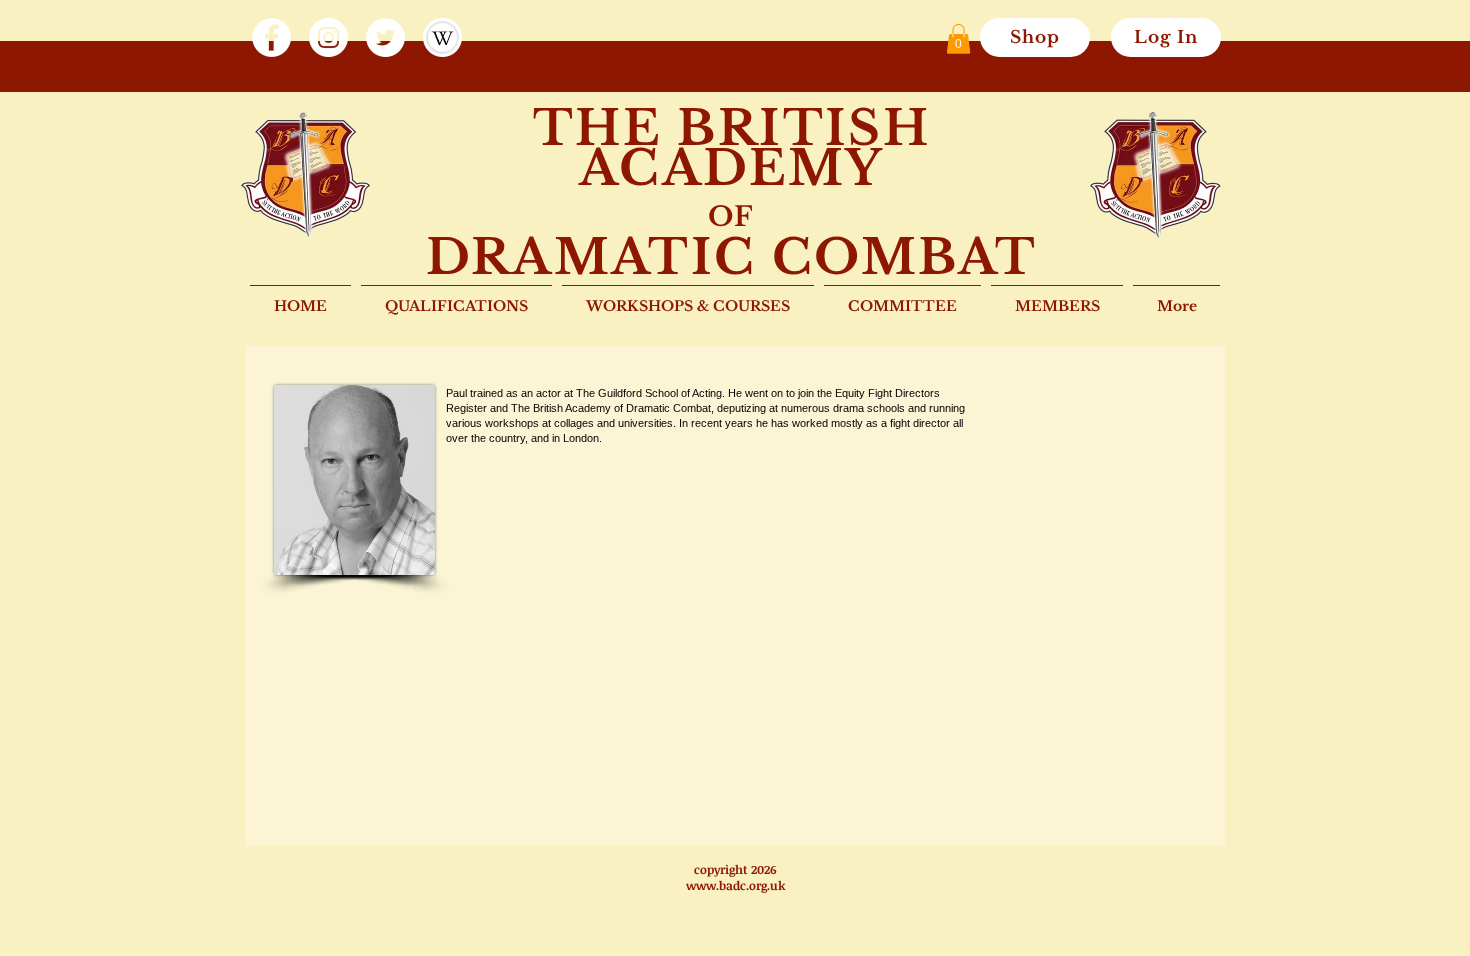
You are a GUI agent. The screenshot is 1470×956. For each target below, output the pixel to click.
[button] (958, 39)
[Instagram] (328, 37)
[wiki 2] (442, 37)
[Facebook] (271, 37)
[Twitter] (385, 37)
